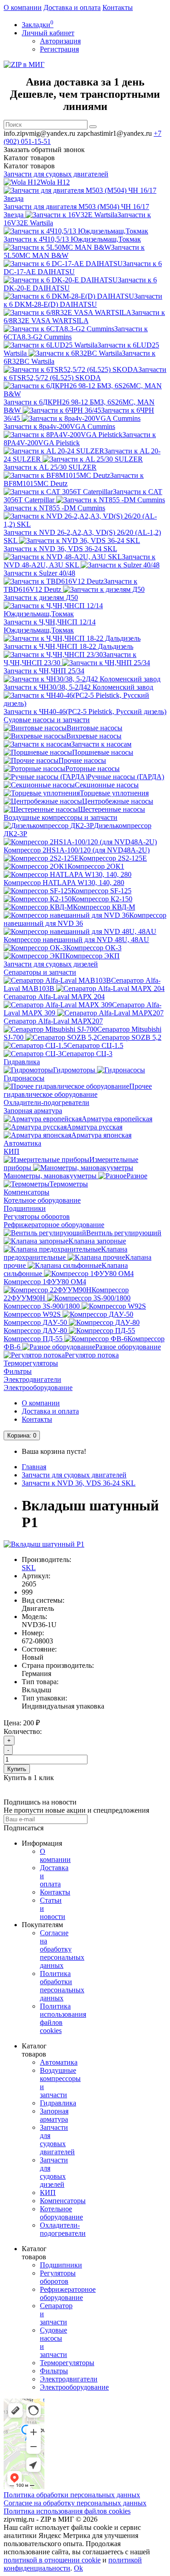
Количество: (23, 1731)
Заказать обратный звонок (44, 150)
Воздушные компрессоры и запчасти (61, 817)
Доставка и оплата (72, 7)
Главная (34, 1467)
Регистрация (59, 49)
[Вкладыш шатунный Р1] (44, 1544)
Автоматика (22, 1143)
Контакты (118, 7)
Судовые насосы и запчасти (47, 720)
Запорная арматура (33, 1111)
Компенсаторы (27, 1192)
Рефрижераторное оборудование (54, 1225)
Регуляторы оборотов (37, 1217)
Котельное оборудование (42, 1200)
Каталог (29, 166)
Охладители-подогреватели (46, 1102)
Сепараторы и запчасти (40, 972)
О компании (23, 7)
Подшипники (25, 1208)
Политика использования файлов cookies (67, 2511)
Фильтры (18, 1371)
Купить (17, 1769)
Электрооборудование (38, 1388)
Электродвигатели (32, 1379)
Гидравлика (22, 1062)
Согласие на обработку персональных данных (62, 1949)
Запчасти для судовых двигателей (56, 174)
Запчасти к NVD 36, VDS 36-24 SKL (79, 1483)
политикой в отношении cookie (52, 2560)
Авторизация (60, 41)
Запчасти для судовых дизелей (51, 964)
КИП (12, 1151)
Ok (78, 2568)
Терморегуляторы (31, 1363)
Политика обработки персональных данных (62, 1986)
